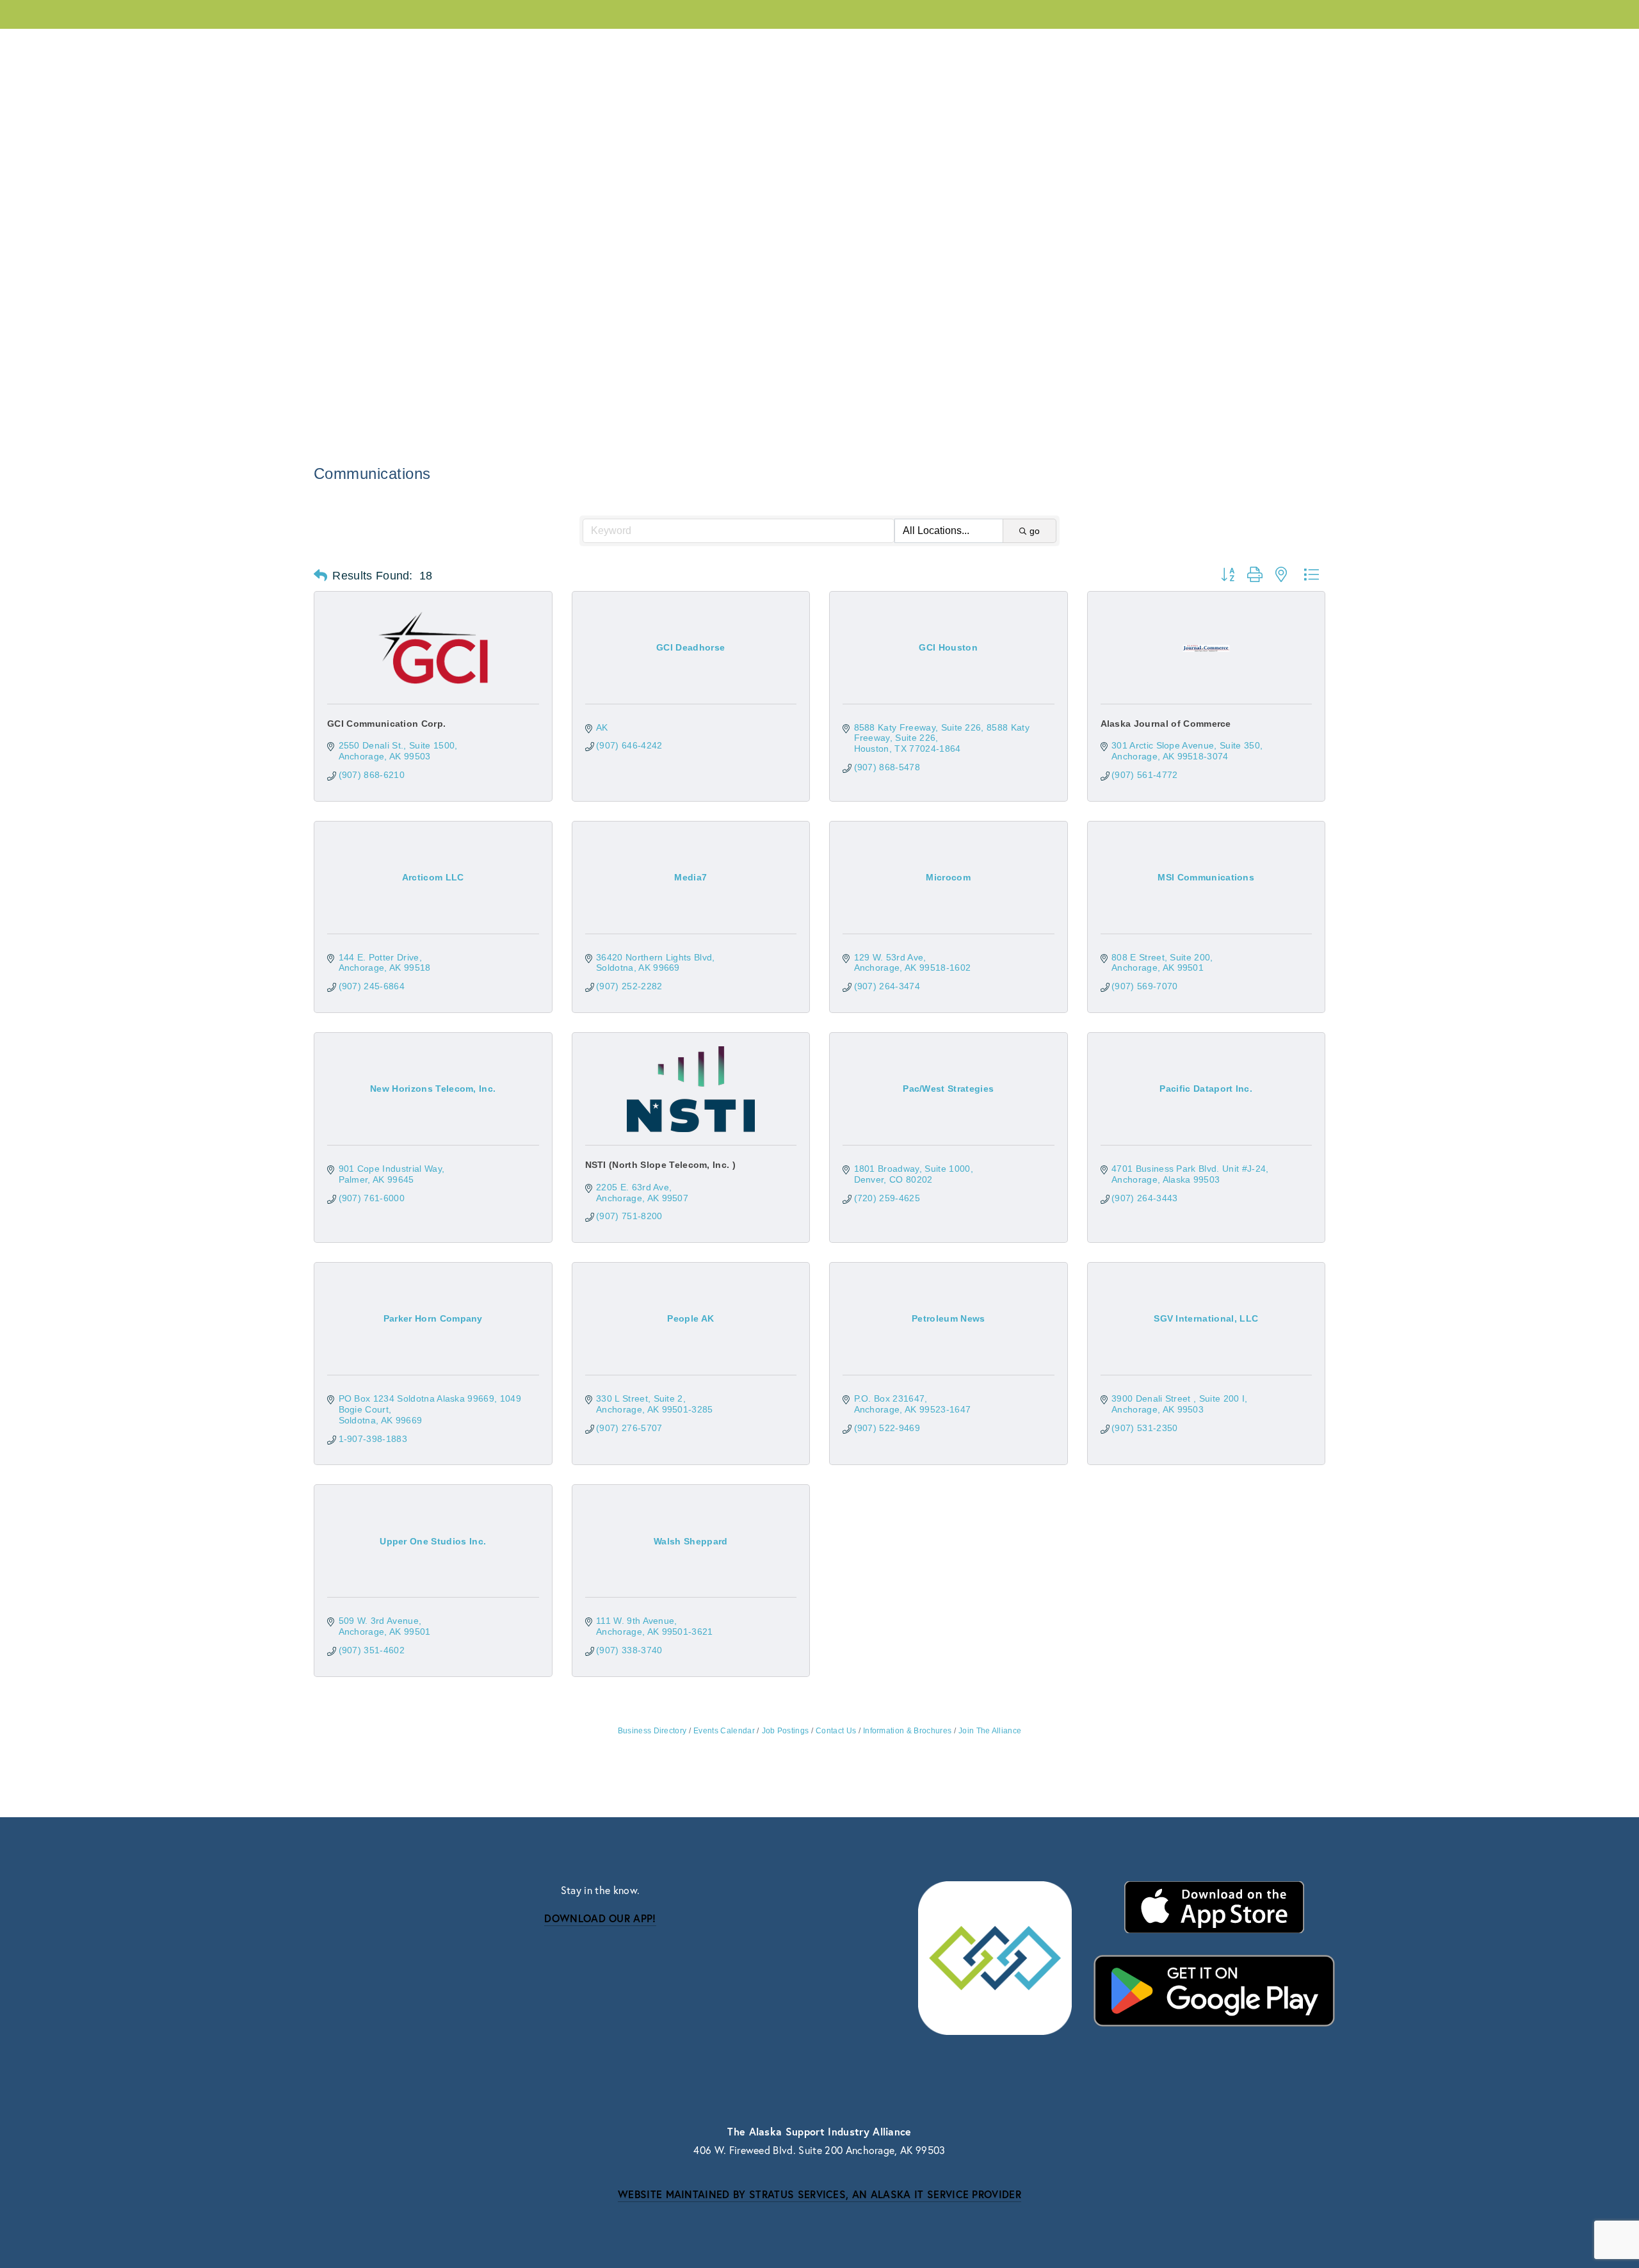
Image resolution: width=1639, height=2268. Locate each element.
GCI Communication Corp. (386, 724)
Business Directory (652, 1731)
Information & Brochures (907, 1731)
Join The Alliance (990, 1731)
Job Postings (785, 1731)
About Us (335, 45)
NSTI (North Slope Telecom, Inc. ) (661, 1165)
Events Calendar (724, 1731)
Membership (420, 45)
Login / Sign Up (1207, 45)
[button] (320, 576)
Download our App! (600, 1918)
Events (497, 45)
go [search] (1035, 531)
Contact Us (1302, 45)
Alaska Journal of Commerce (1166, 724)
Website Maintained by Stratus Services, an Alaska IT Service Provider (819, 2194)
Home (1131, 45)
